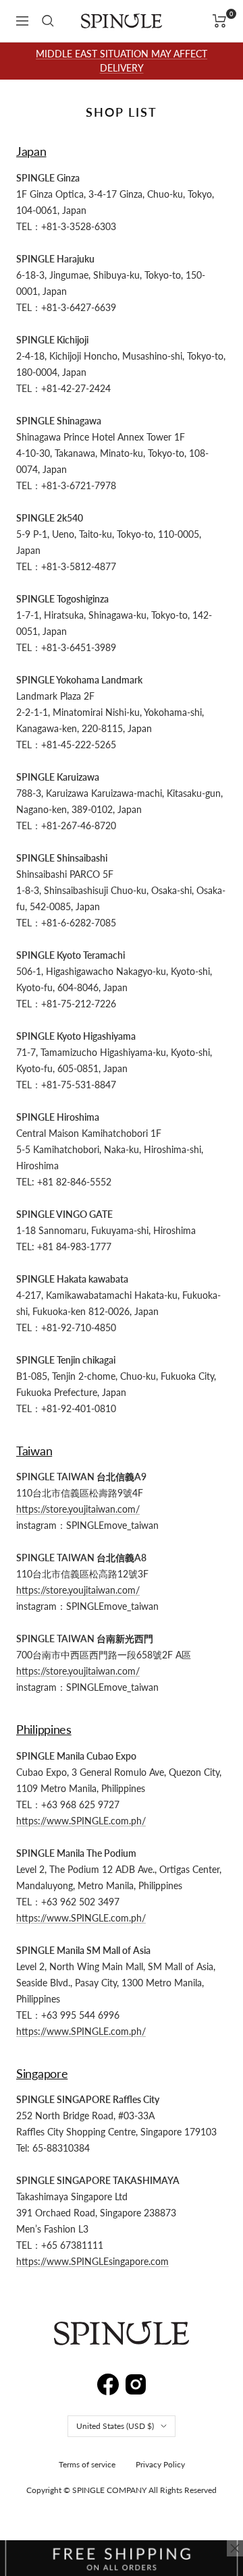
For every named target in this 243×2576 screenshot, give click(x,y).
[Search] (48, 21)
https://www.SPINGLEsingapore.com (92, 2261)
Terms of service (87, 2464)
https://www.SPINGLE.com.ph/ (81, 1821)
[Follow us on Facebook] (108, 2381)
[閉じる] (235, 2548)
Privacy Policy (160, 2464)
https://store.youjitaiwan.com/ (78, 1509)
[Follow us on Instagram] (136, 2382)
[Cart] (220, 21)
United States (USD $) (115, 2426)
